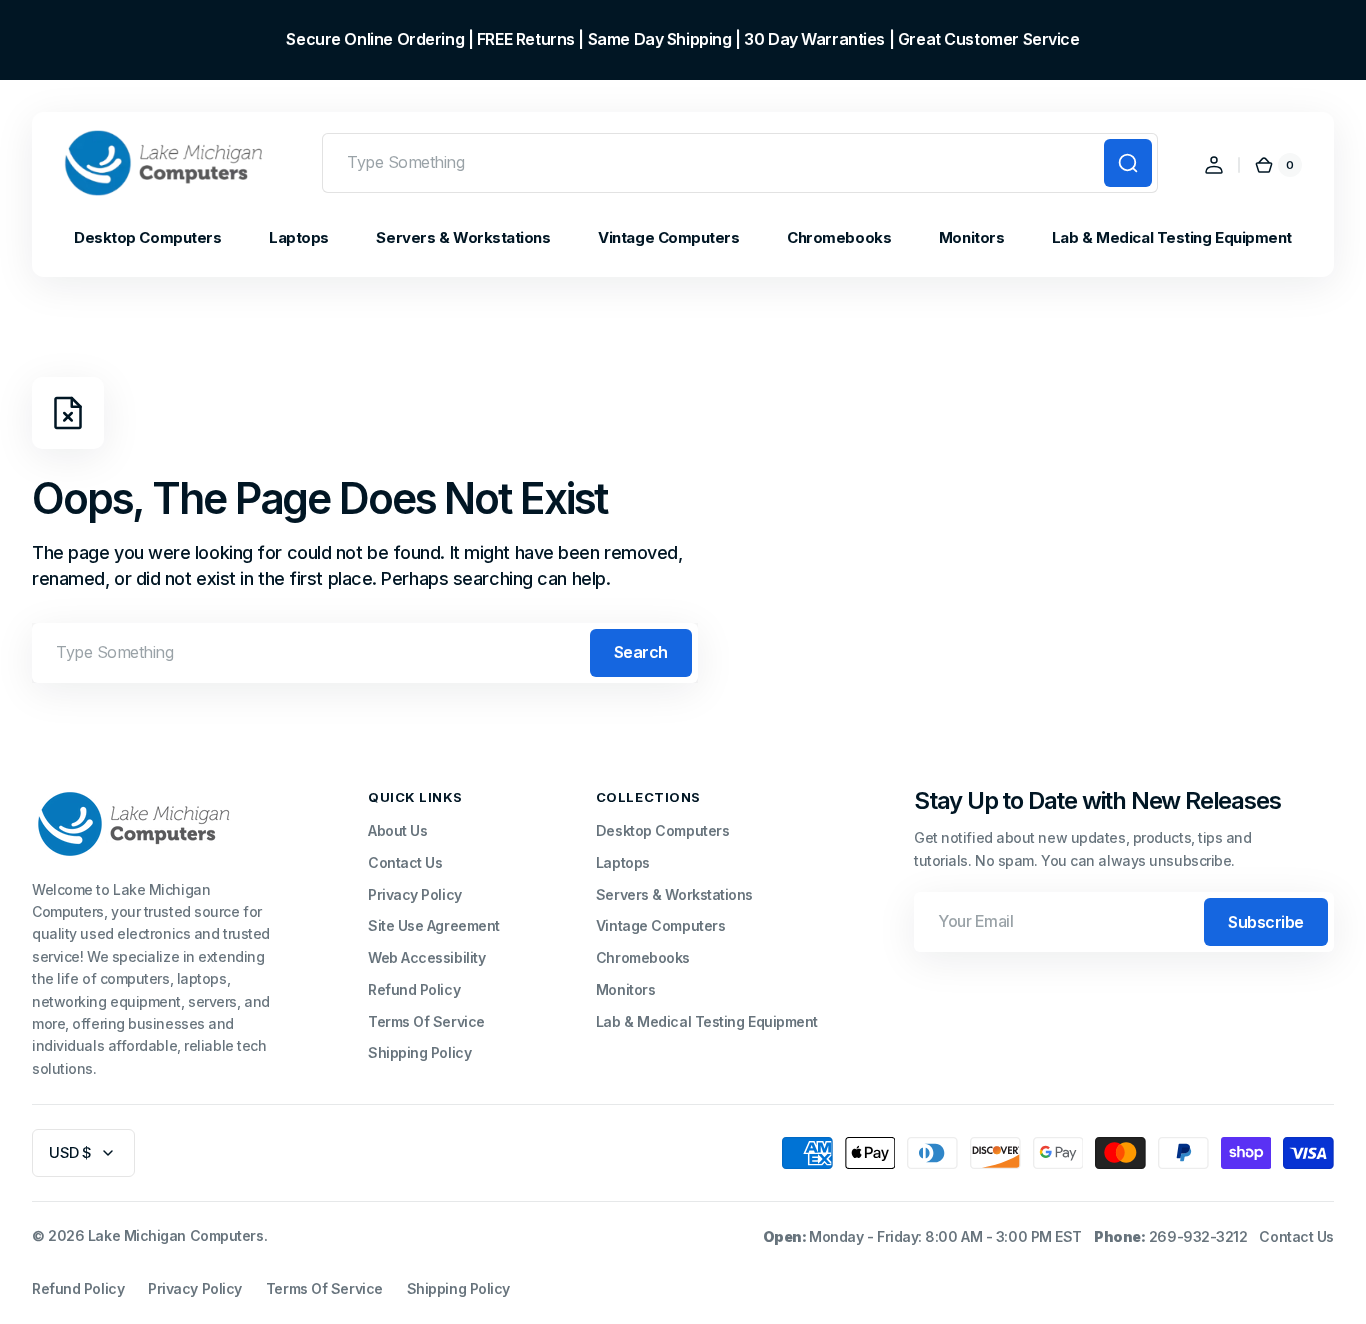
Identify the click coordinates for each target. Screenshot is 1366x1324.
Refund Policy (414, 989)
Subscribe (1266, 922)
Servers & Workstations (674, 894)
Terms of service (324, 1288)
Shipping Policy (419, 1052)
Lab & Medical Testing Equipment (707, 1021)
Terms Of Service (426, 1021)
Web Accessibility (426, 957)
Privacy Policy (415, 894)
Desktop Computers (662, 830)
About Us (397, 830)
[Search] (1128, 163)
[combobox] (740, 163)
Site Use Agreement (434, 925)
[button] (1214, 165)
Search (641, 652)
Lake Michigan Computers (176, 1235)
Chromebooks (643, 957)
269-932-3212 (1198, 1236)
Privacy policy (195, 1288)
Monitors (625, 989)
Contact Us (405, 862)
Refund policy (78, 1288)
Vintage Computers (660, 925)
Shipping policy (458, 1288)
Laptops (623, 862)
